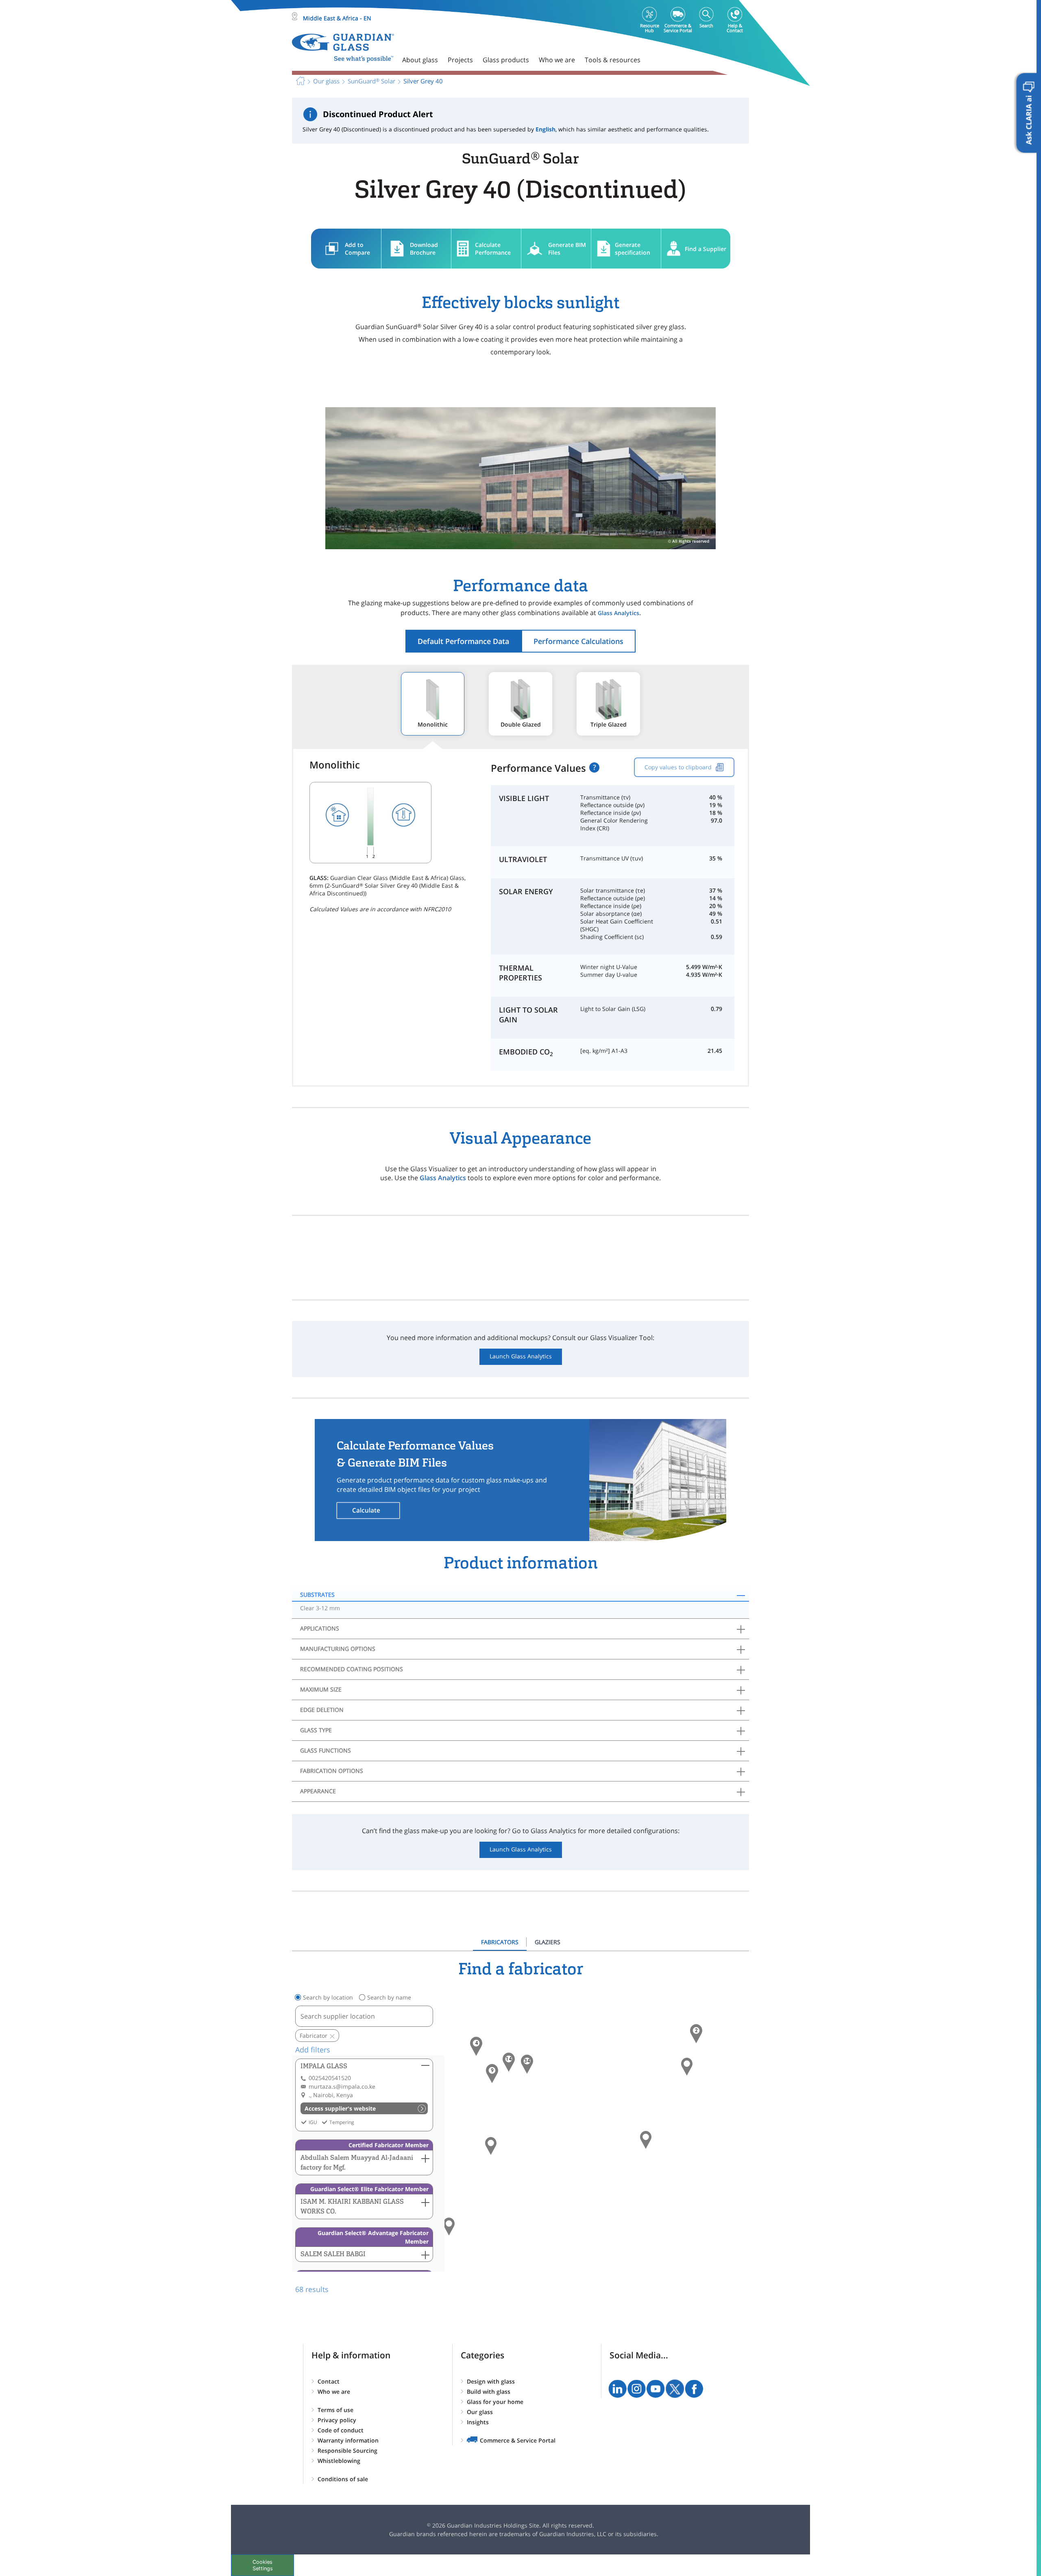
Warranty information (348, 2440)
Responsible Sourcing (347, 2450)
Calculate (366, 1510)
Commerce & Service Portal (518, 2440)
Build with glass (489, 2392)
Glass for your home (495, 2402)
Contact (329, 2381)
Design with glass (491, 2381)
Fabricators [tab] (500, 1942)
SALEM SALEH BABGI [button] (333, 2254)
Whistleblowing (339, 2461)
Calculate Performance (493, 249)
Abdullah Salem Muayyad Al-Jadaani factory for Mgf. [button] (357, 2162)
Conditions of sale (343, 2479)
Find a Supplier (706, 249)
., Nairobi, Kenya (331, 2095)
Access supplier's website (340, 2108)
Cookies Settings (263, 2565)
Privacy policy (337, 2420)
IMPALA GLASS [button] (324, 2066)
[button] (509, 2062)
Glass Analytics (619, 613)
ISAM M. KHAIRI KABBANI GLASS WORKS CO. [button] (352, 2206)
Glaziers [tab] (548, 1942)
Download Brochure (424, 249)
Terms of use (335, 2410)
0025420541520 (330, 2078)
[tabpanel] (520, 2127)
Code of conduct (341, 2430)
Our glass (480, 2412)
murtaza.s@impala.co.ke (342, 2086)
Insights (478, 2422)
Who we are (334, 2392)
